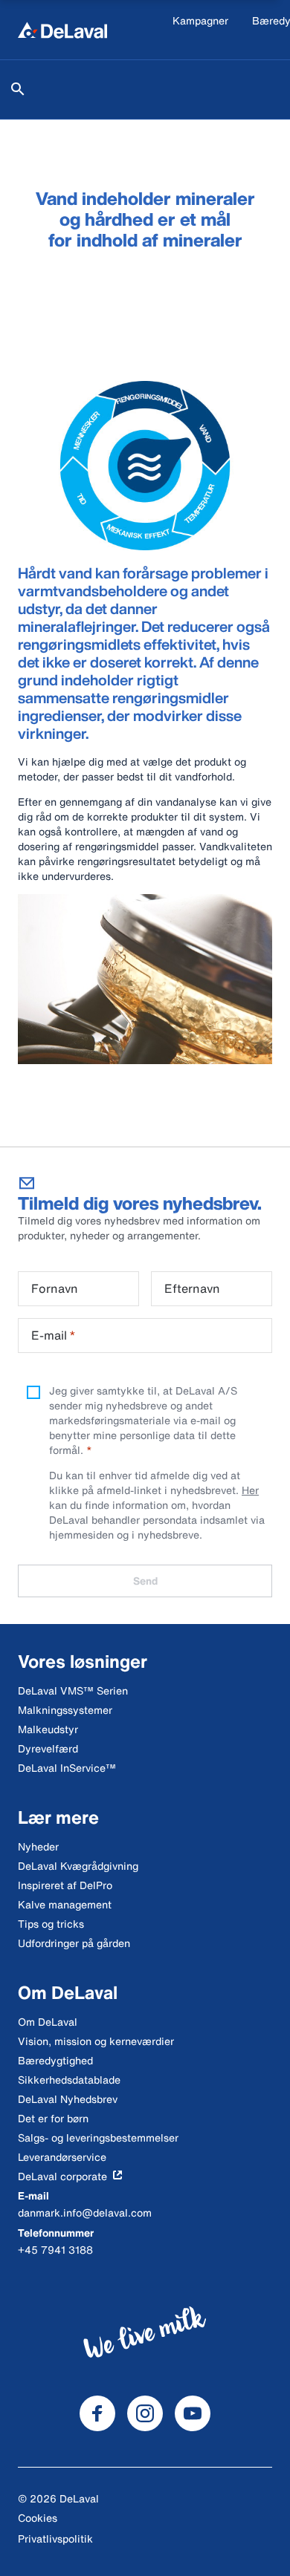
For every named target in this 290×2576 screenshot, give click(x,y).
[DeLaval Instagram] (145, 2413)
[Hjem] (62, 30)
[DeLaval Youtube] (193, 2413)
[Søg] (18, 89)
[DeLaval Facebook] (97, 2413)
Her (250, 1490)
